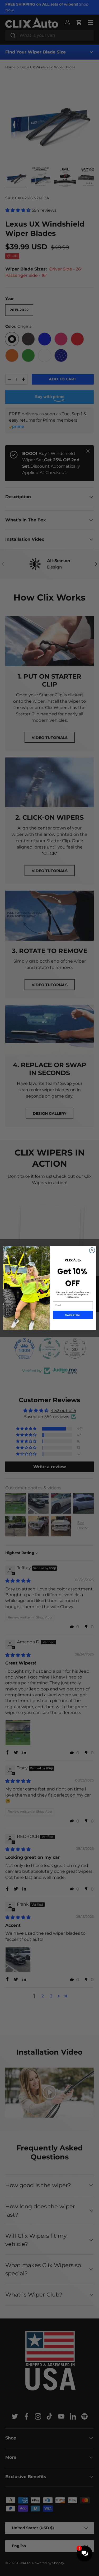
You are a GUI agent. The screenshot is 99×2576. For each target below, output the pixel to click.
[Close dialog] (92, 1250)
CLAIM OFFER (73, 1315)
